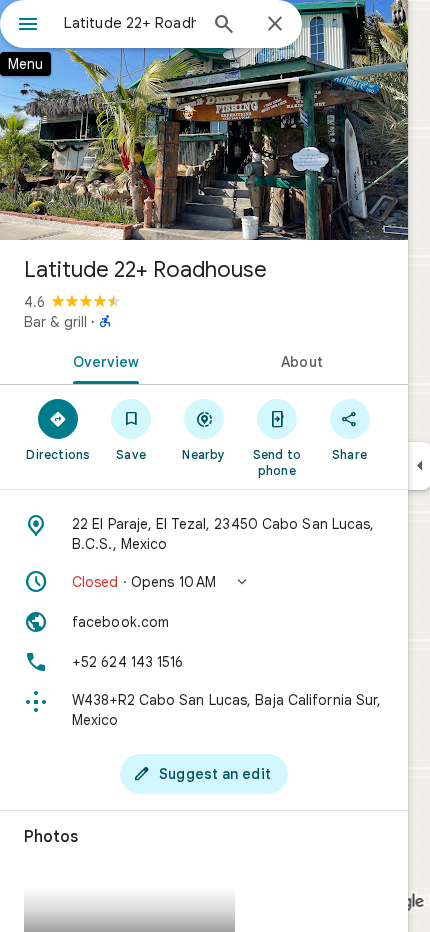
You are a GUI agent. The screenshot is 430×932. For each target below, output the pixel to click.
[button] (204, 582)
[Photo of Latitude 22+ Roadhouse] (204, 120)
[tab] (102, 360)
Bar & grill (55, 322)
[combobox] (130, 23)
